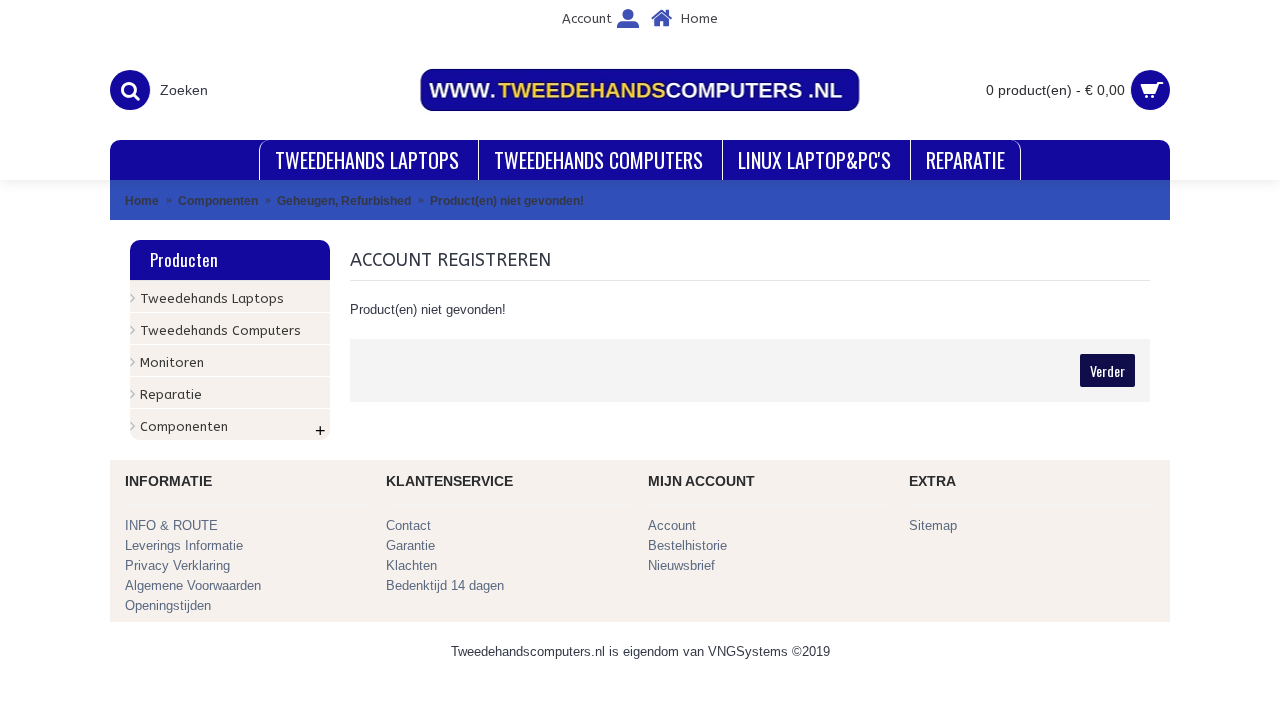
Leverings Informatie (184, 545)
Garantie (410, 545)
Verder (1107, 370)
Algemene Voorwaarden (193, 585)
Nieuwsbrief (681, 565)
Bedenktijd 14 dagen (445, 585)
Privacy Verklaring (177, 565)
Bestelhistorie (687, 545)
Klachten (411, 565)
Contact (408, 525)
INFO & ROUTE (171, 525)
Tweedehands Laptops (212, 298)
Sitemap (933, 525)
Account (672, 525)
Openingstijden (168, 605)
